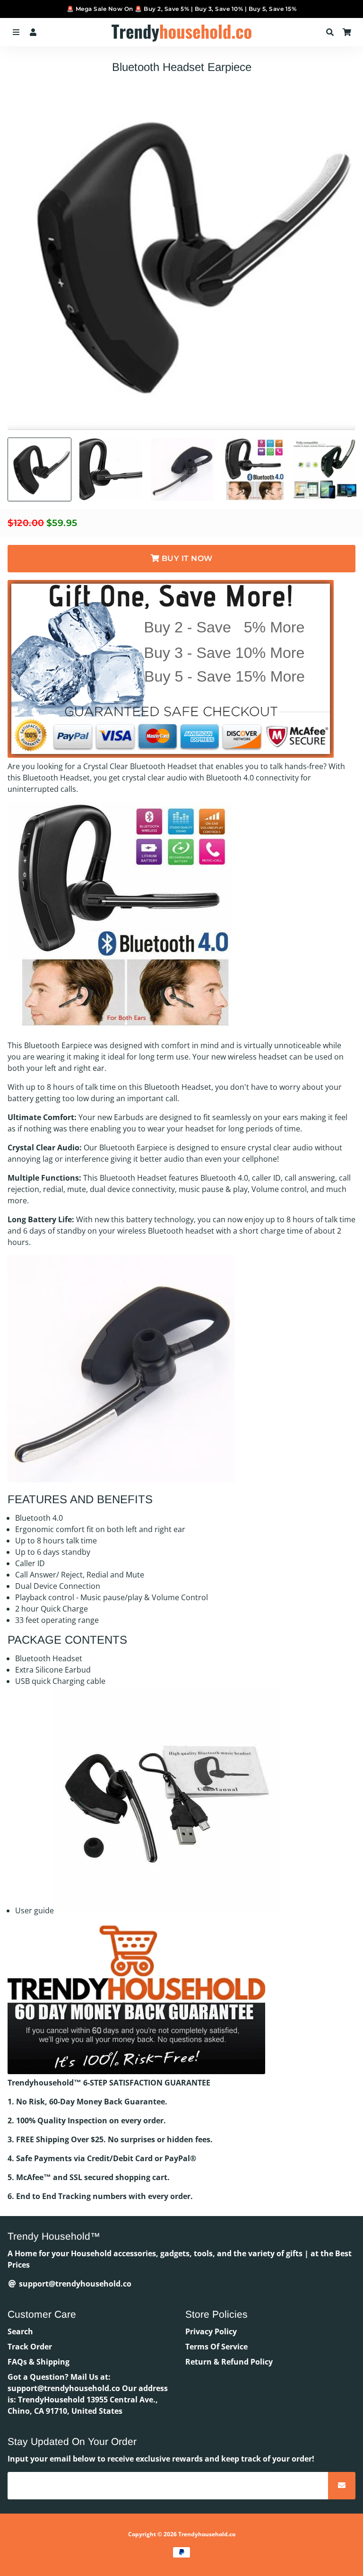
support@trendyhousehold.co (74, 2284)
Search (20, 2331)
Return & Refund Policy (229, 2362)
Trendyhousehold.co (207, 2534)
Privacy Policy (211, 2331)
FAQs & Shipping (39, 2362)
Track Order (30, 2347)
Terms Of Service (216, 2347)
